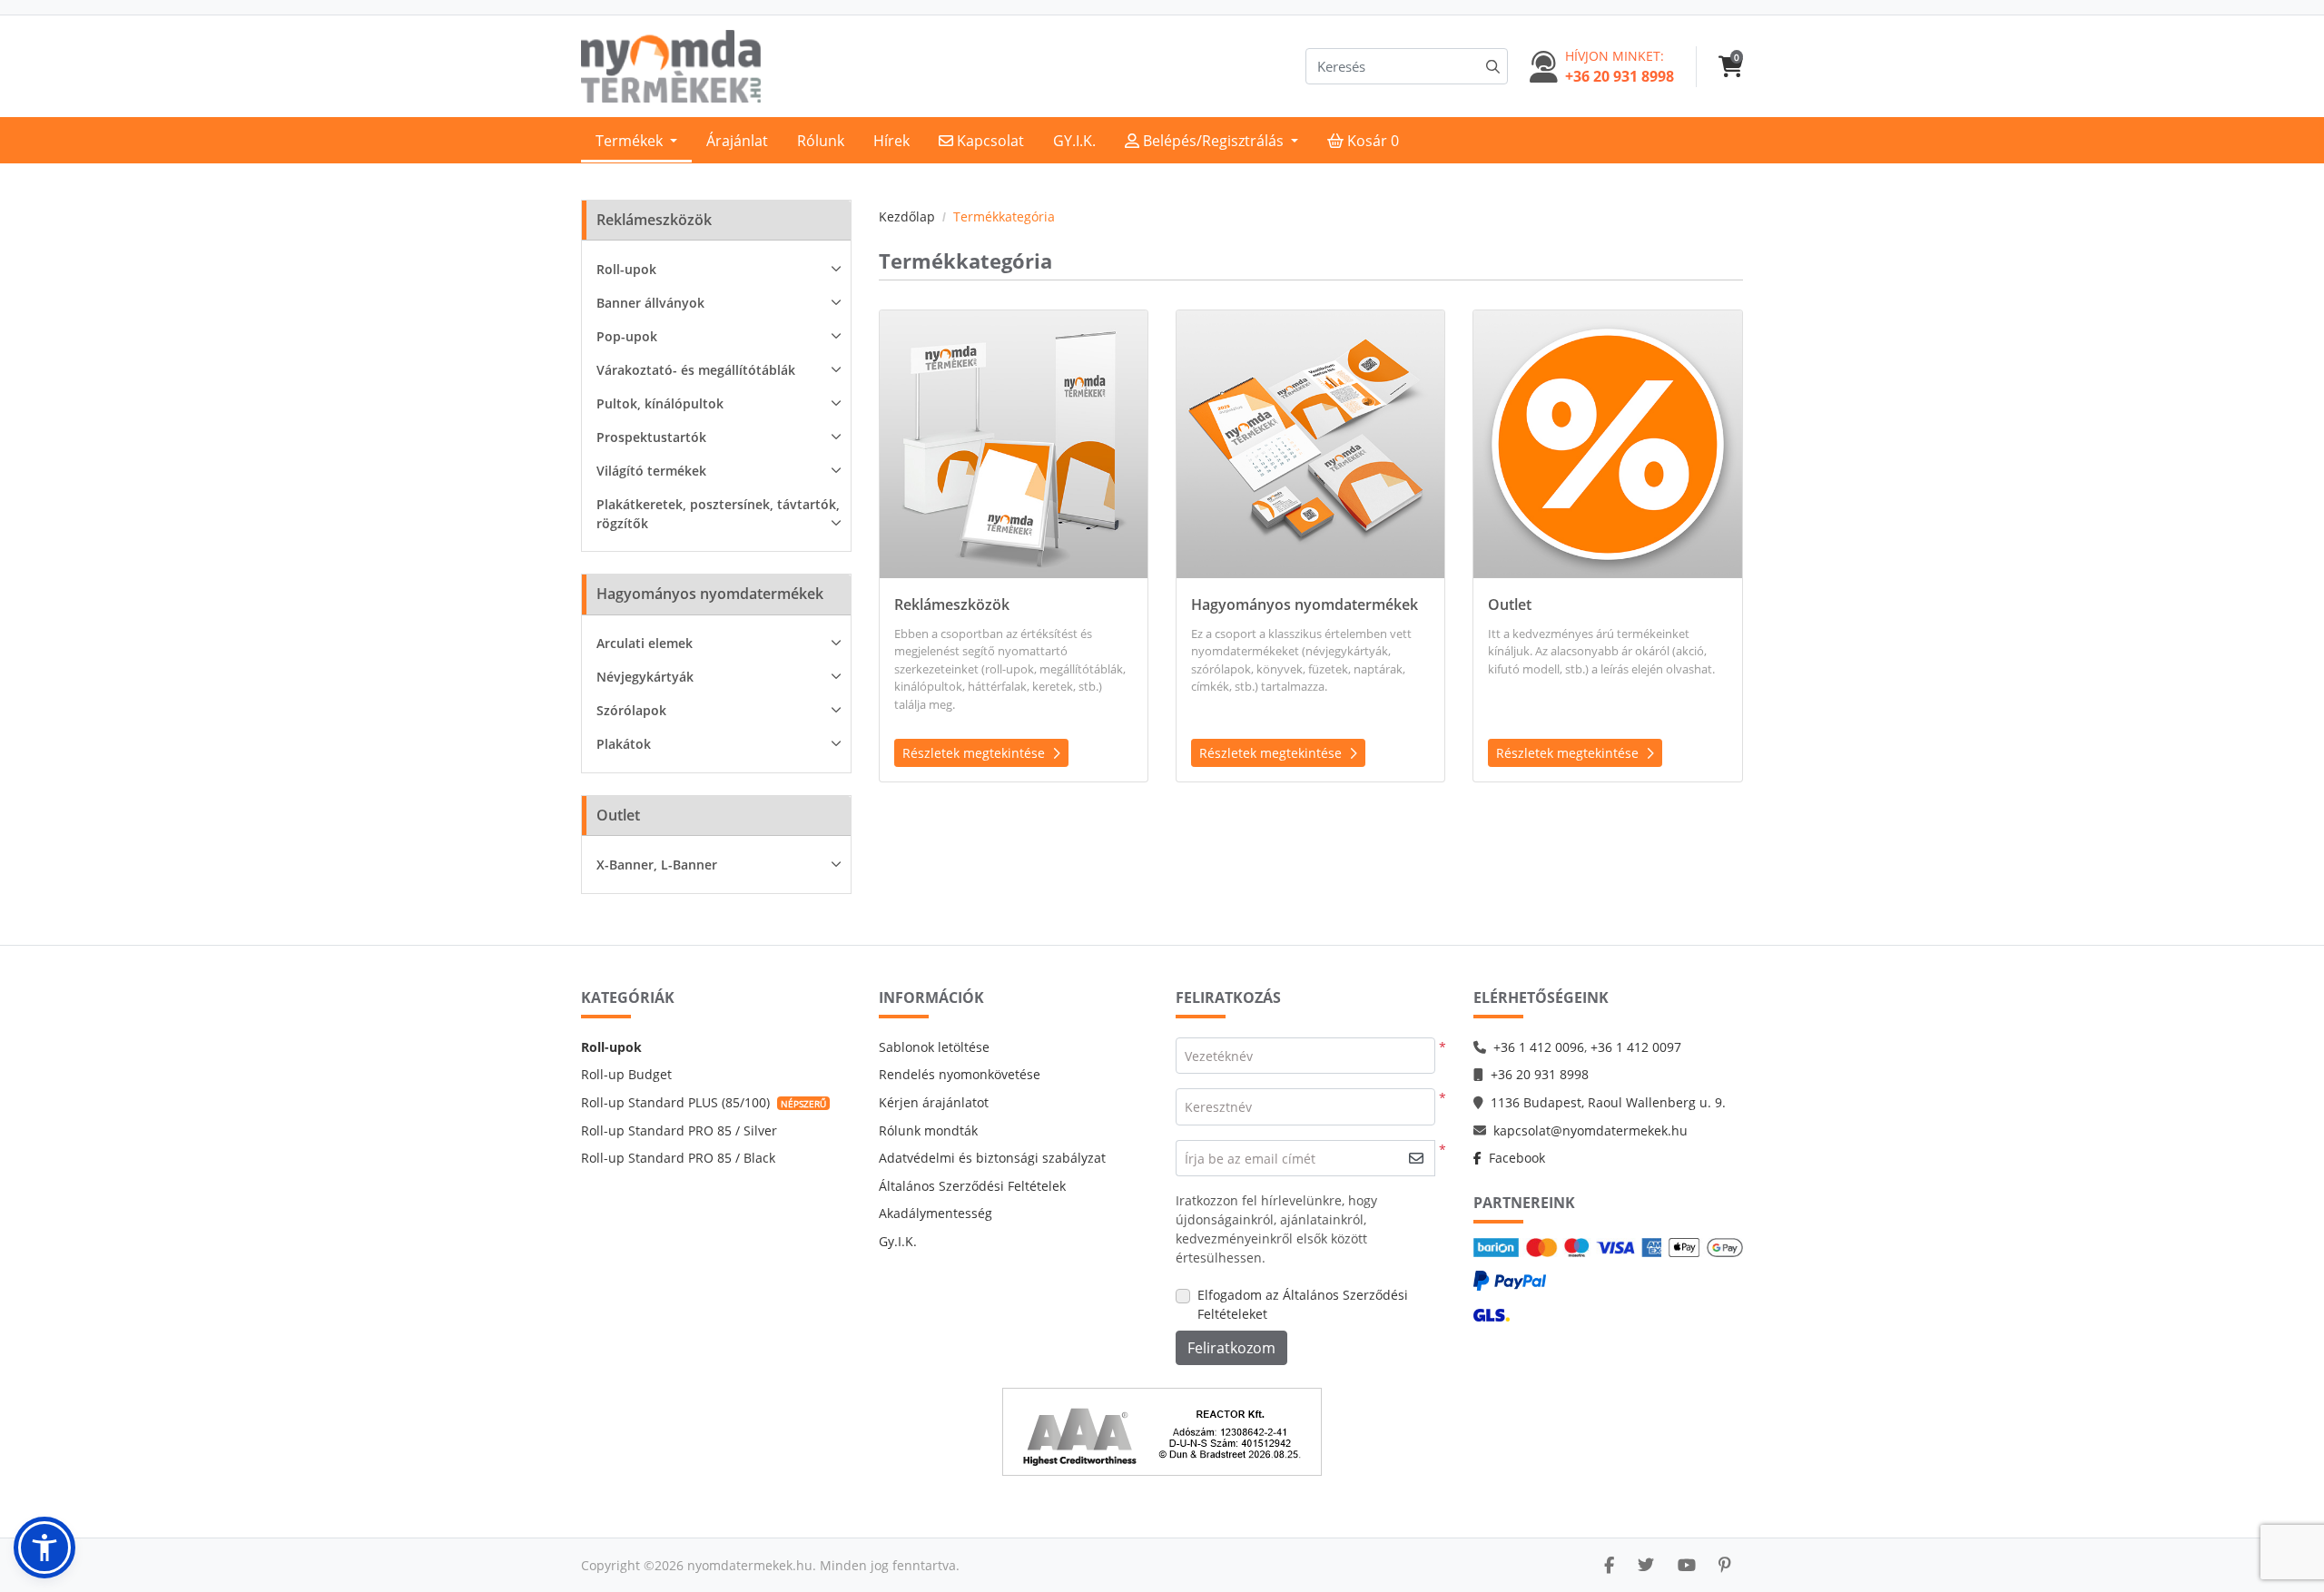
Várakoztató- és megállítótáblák (696, 370)
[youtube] (1687, 1565)
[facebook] (1609, 1565)
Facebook (1517, 1158)
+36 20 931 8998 (1540, 1074)
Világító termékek (651, 471)
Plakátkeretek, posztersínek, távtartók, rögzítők (718, 514)
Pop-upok (627, 336)
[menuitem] (636, 140)
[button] (44, 1548)
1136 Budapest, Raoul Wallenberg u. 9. (1608, 1102)
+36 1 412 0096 (1539, 1047)
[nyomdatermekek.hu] (671, 66)
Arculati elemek (645, 643)
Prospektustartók (651, 437)
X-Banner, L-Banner (657, 865)
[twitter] (1646, 1565)
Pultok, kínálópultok (660, 403)
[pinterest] (1725, 1565)
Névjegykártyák (645, 677)
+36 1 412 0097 (1636, 1047)
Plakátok (624, 744)
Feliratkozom (1231, 1348)
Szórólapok (631, 710)
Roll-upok (626, 269)
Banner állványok (650, 303)
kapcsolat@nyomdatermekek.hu (1590, 1130)
